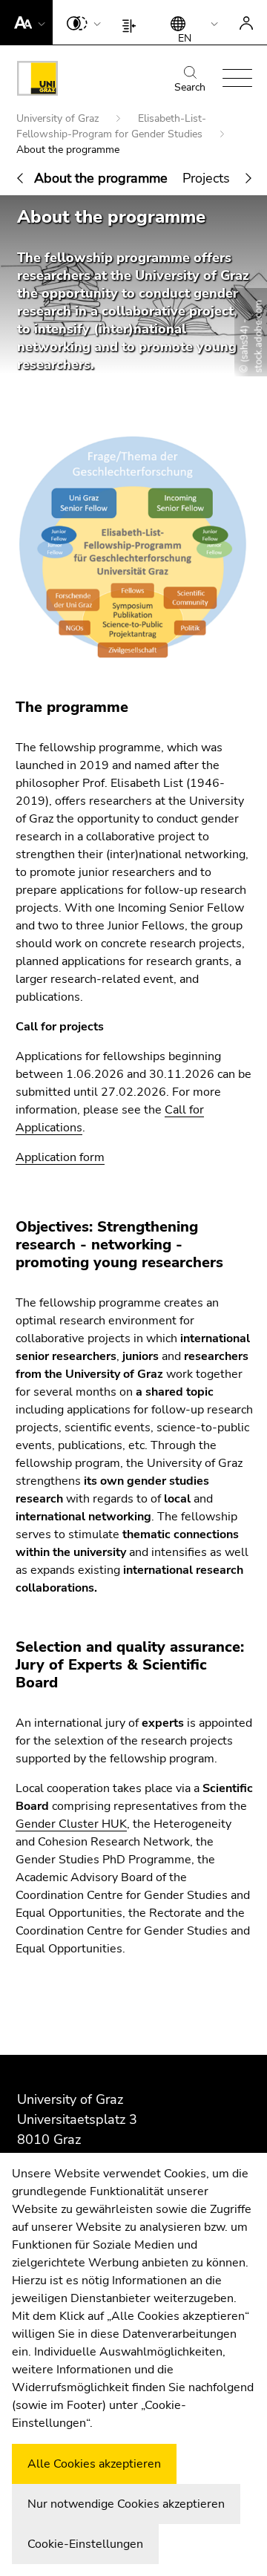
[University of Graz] (37, 81)
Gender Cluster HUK (71, 1824)
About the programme (101, 178)
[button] (26, 22)
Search (190, 87)
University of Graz (59, 118)
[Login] (246, 22)
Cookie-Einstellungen (85, 2544)
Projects (206, 178)
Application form (60, 1157)
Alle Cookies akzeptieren (94, 2464)
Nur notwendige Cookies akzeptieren (126, 2504)
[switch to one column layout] (132, 22)
